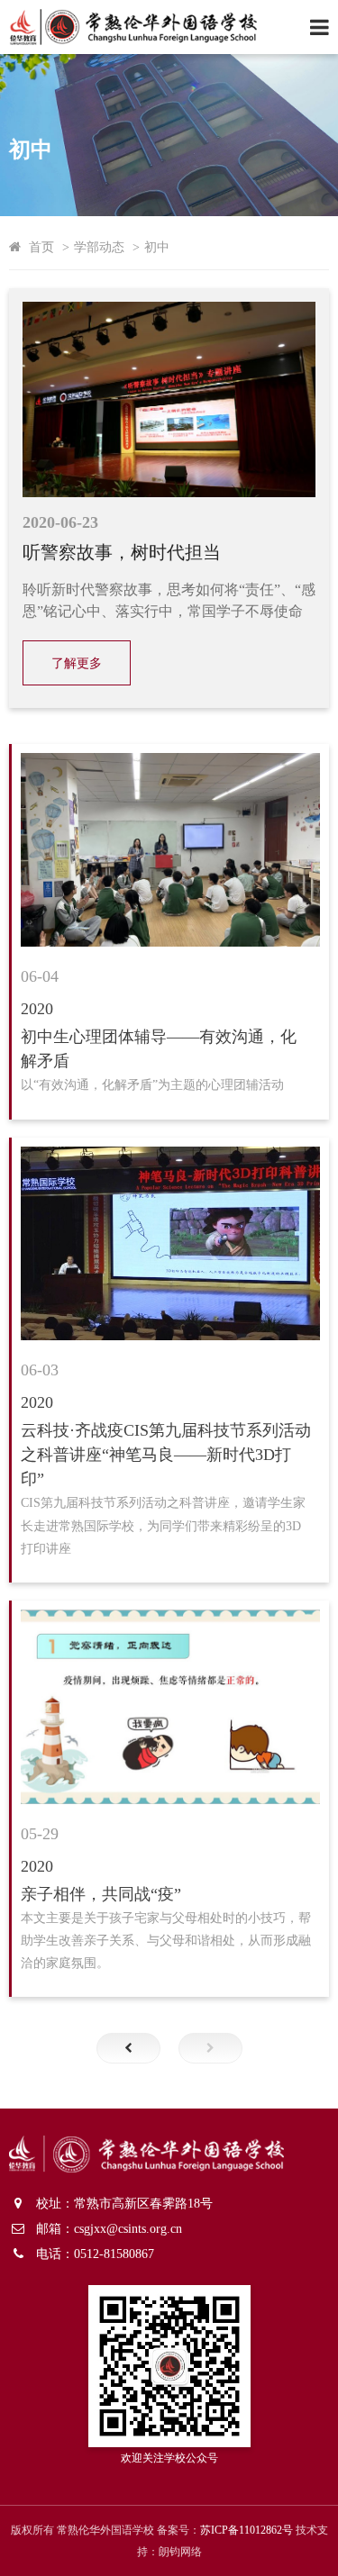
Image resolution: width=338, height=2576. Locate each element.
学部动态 (99, 247)
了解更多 (77, 663)
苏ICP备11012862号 (247, 2530)
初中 (157, 247)
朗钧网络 (180, 2552)
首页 (41, 247)
